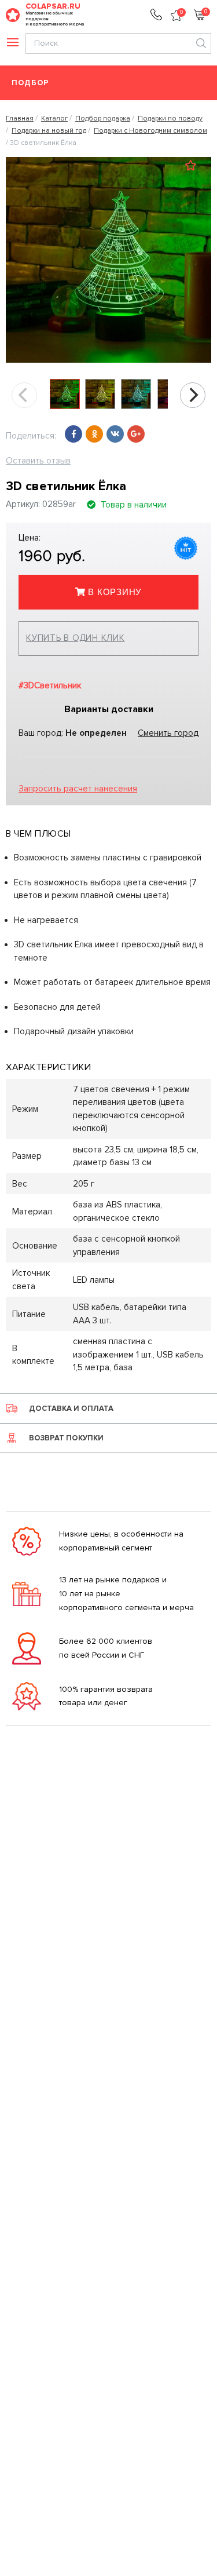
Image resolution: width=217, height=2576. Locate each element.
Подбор (30, 83)
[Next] (193, 395)
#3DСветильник (50, 685)
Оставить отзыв (38, 461)
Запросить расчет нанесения (78, 789)
